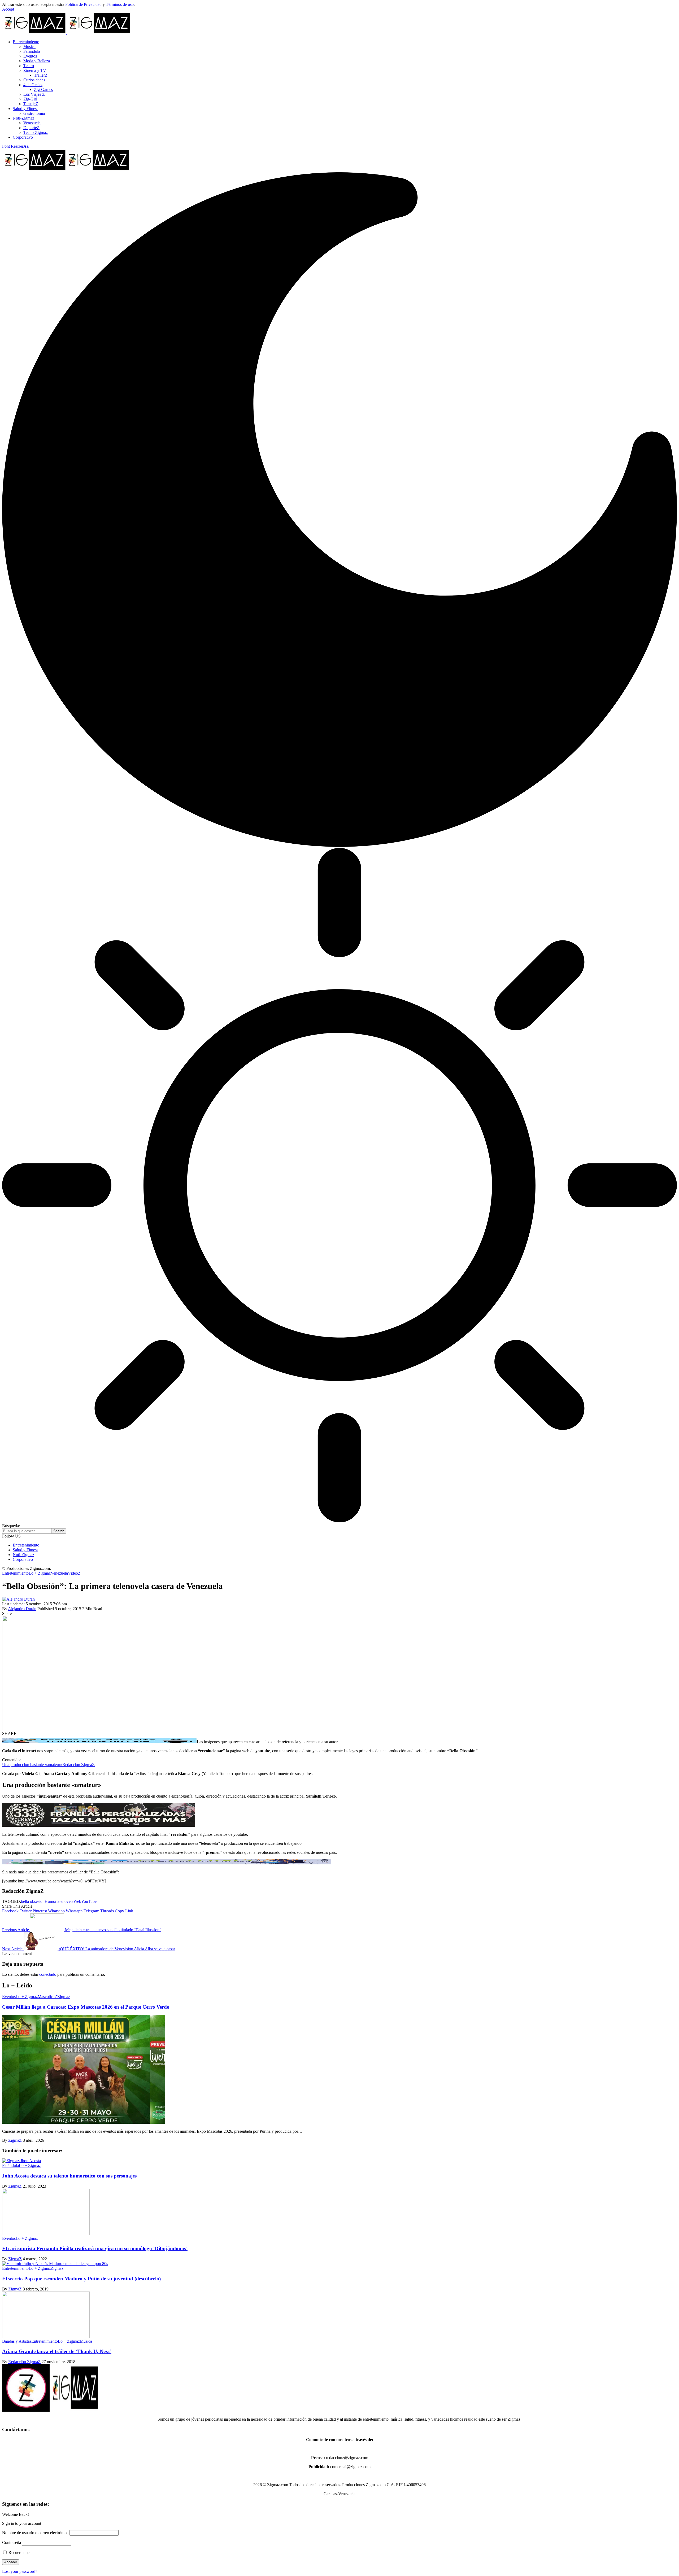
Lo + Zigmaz (40, 1573)
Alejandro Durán (22, 1609)
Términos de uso (120, 4)
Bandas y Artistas (17, 2341)
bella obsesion (33, 1901)
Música (86, 2341)
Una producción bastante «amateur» (32, 1765)
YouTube (89, 1901)
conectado (48, 1974)
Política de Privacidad (83, 4)
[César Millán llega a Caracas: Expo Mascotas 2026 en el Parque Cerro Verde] (84, 2122)
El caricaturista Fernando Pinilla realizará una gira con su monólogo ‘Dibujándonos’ (95, 2248)
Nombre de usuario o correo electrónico (35, 2533)
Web (77, 1901)
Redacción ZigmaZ (79, 1765)
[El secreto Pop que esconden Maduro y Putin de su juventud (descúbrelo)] (55, 2264)
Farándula (10, 2165)
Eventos (9, 1997)
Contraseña (12, 2542)
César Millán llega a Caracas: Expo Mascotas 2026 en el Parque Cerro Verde (86, 2007)
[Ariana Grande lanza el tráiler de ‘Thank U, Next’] (46, 2336)
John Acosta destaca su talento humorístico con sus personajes (69, 2176)
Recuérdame (18, 2553)
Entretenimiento (15, 1573)
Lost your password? (20, 2571)
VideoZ (74, 1573)
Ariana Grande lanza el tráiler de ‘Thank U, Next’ (57, 2351)
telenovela (65, 1901)
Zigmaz (64, 1997)
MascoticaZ (47, 1997)
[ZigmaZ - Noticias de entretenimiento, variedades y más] (66, 170)
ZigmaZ (15, 2140)
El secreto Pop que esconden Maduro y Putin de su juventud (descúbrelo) (81, 2279)
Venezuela (59, 1573)
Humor (51, 1901)
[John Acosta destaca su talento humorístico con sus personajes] (21, 2161)
